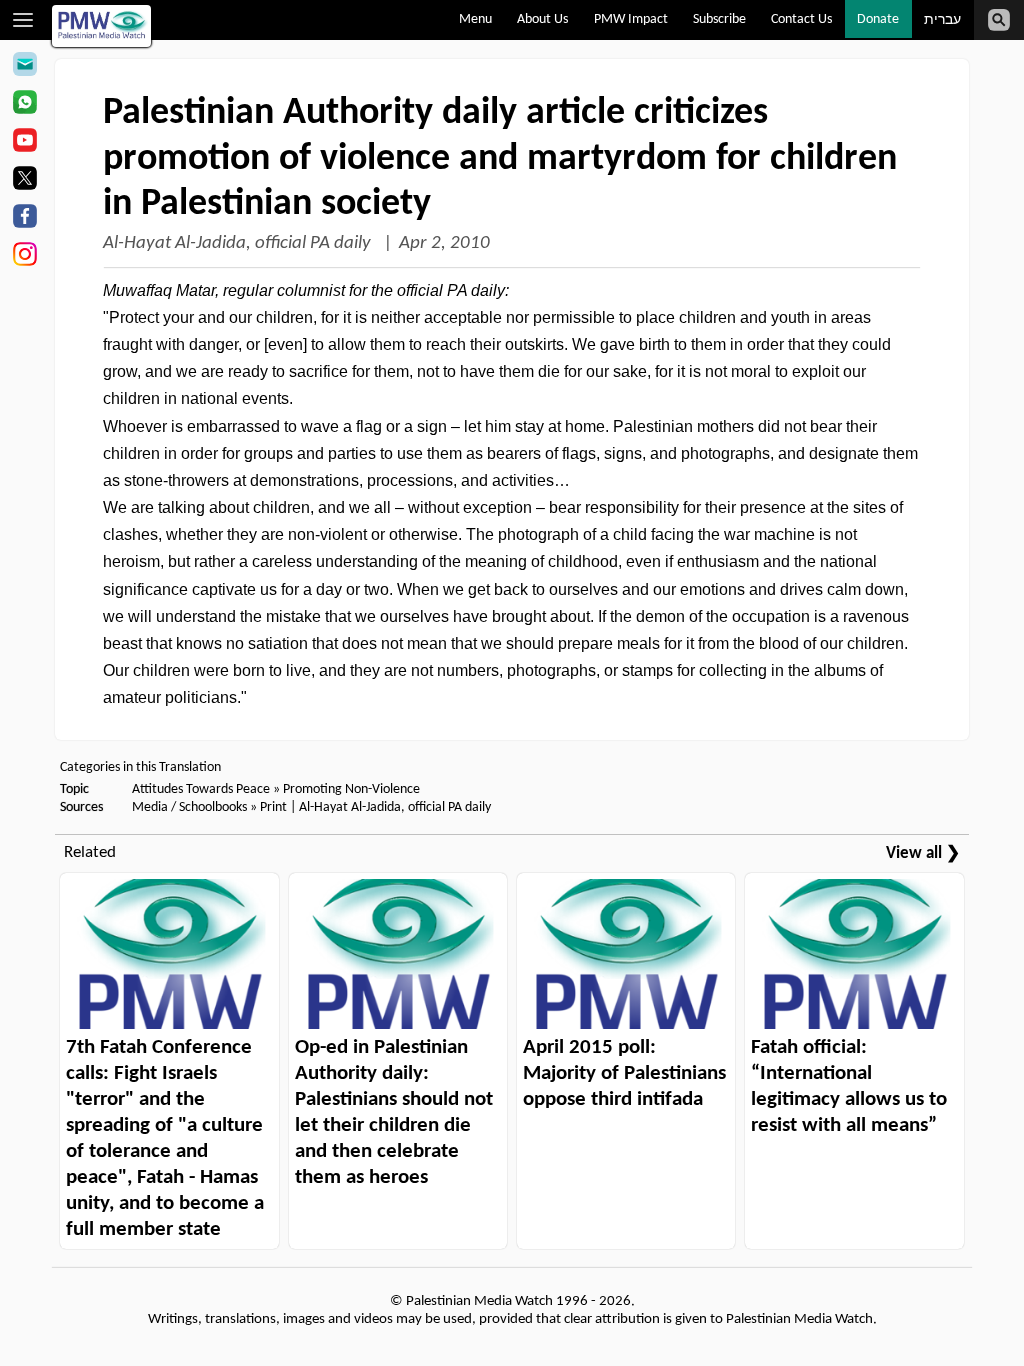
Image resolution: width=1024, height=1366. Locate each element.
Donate (878, 19)
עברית (942, 20)
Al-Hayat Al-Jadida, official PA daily (239, 243)
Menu (475, 19)
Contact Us (801, 19)
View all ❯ (923, 853)
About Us (542, 19)
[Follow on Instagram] (24, 257)
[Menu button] (23, 20)
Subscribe (719, 19)
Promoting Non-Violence (351, 789)
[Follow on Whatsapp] (24, 105)
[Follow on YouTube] (24, 143)
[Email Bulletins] (24, 67)
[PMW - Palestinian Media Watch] (101, 26)
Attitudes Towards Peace (201, 789)
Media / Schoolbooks (189, 807)
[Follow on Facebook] (24, 219)
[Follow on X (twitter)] (24, 181)
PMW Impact (631, 19)
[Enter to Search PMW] (999, 20)
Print (273, 807)
